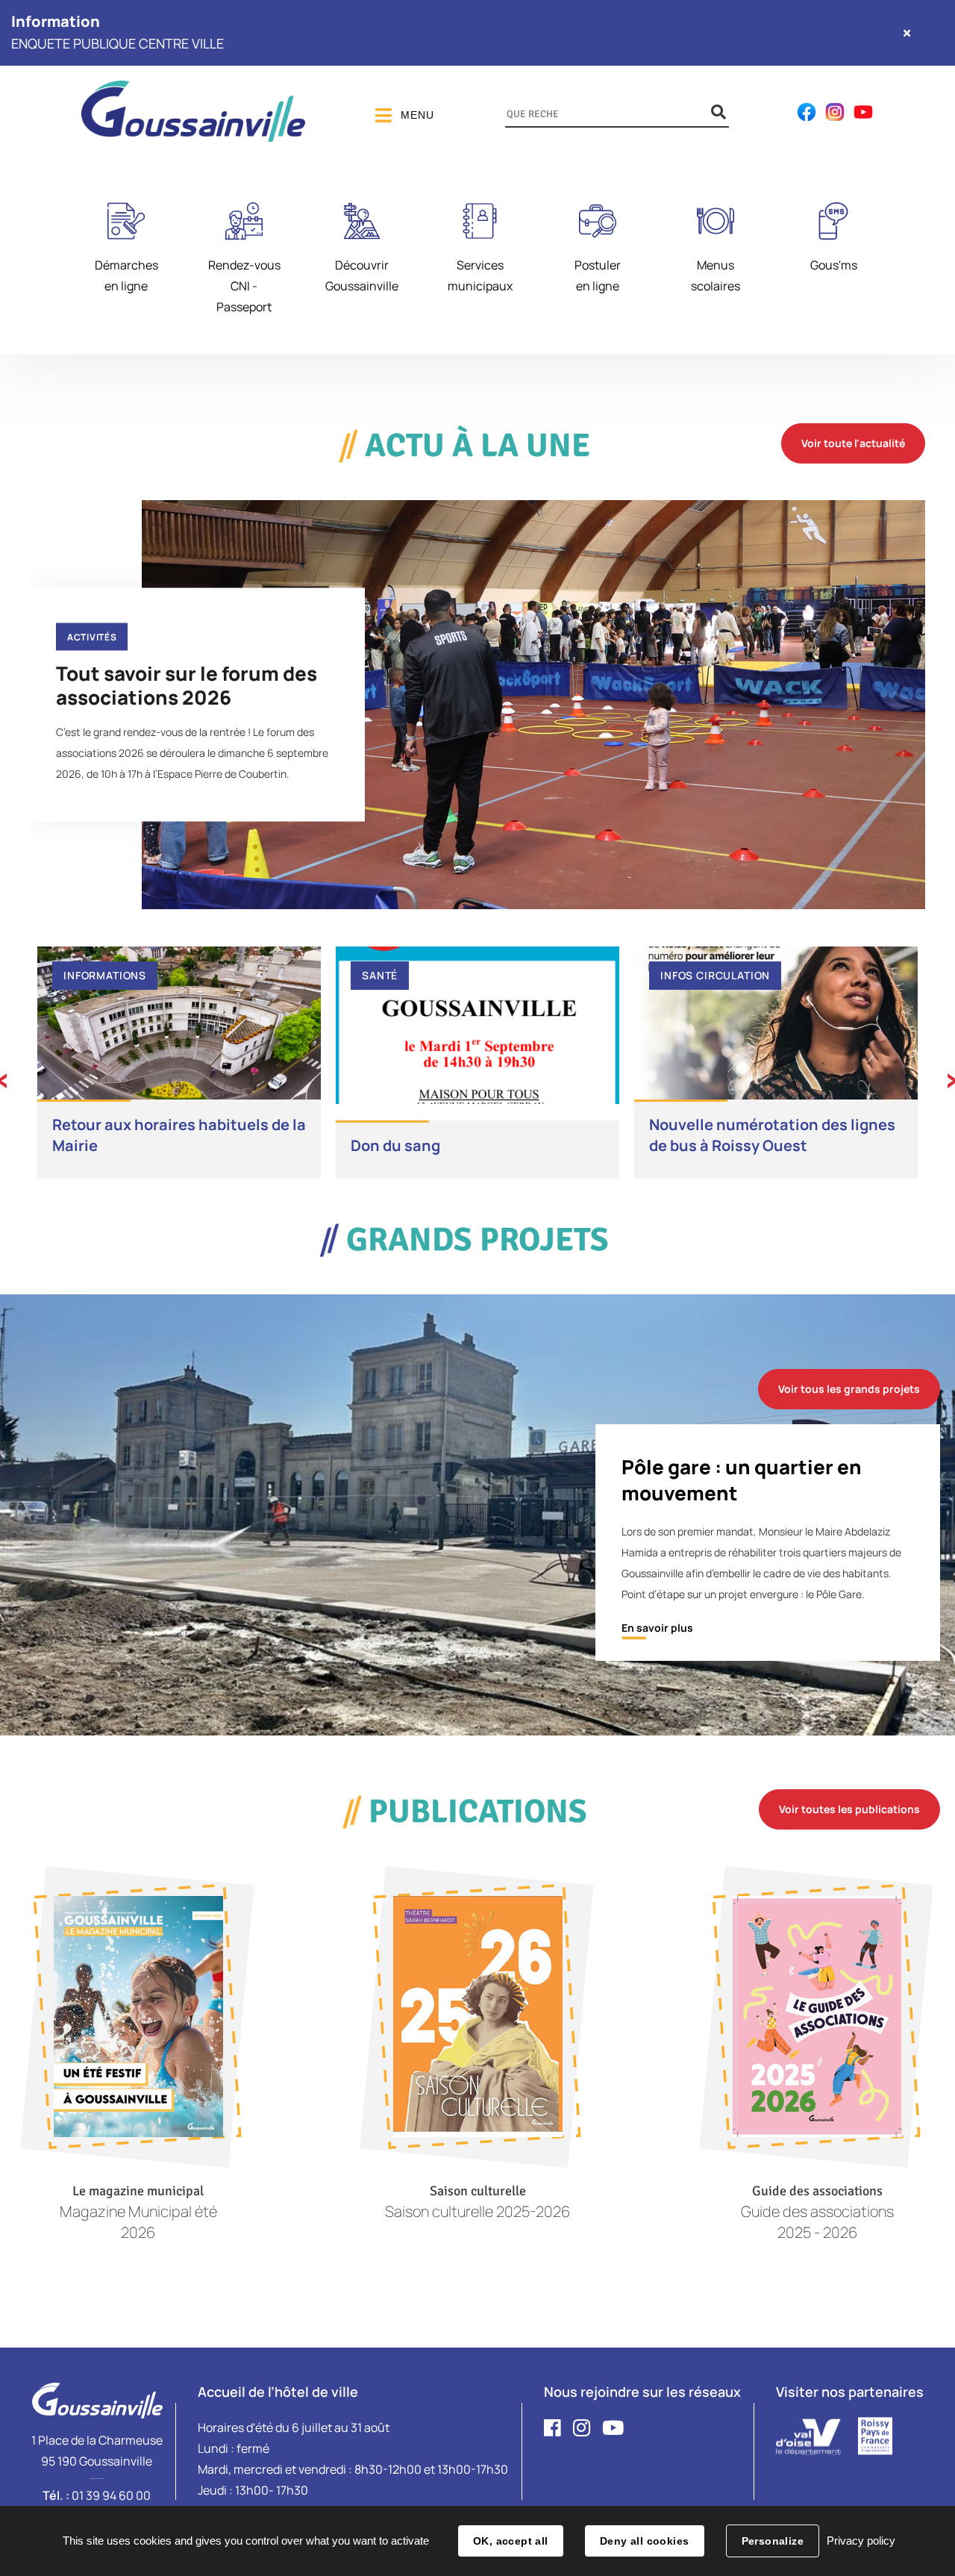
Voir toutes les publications (849, 1809)
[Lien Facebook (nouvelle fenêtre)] (807, 118)
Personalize (773, 2541)
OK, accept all (511, 2541)
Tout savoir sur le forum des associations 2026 (187, 684)
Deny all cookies (645, 2541)
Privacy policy (861, 2541)
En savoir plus (657, 1628)
